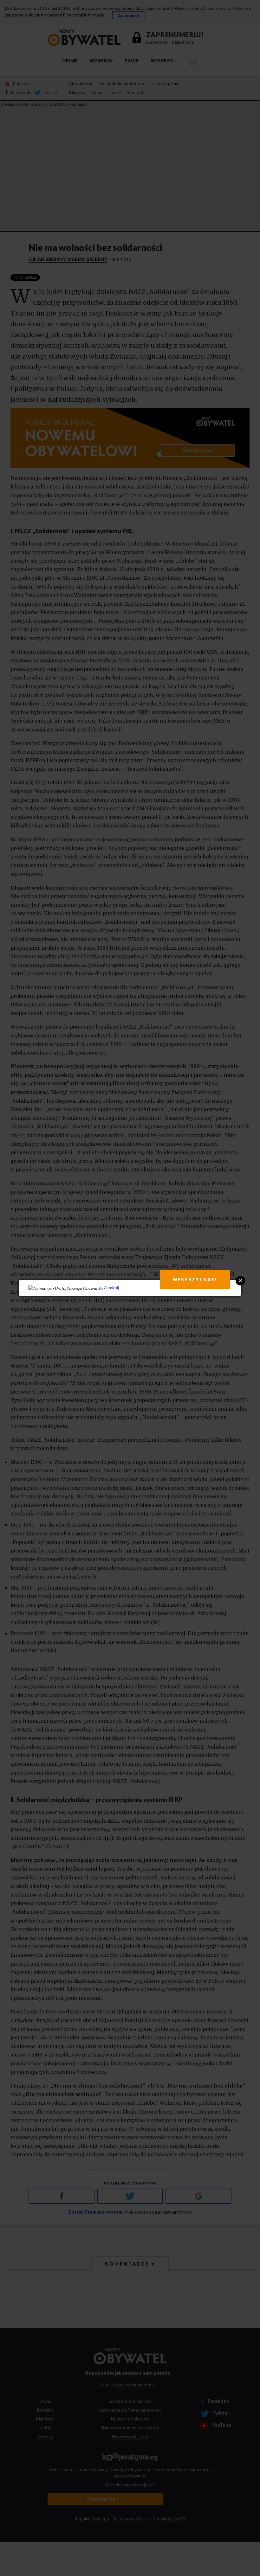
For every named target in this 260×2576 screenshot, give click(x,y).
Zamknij (111, 1288)
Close (240, 1281)
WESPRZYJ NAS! (195, 1280)
